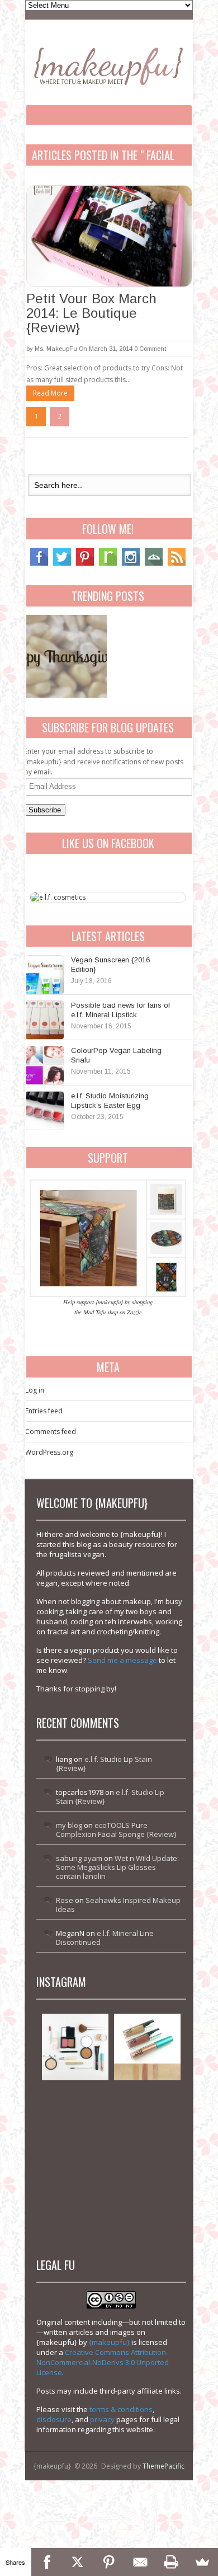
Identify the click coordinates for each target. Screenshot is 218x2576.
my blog (69, 1825)
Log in (35, 1390)
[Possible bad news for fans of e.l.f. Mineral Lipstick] (45, 1020)
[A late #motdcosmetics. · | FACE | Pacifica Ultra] (75, 2047)
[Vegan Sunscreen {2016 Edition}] (45, 975)
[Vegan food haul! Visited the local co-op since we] (147, 2191)
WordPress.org (49, 1452)
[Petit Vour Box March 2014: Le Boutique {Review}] (109, 236)
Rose (65, 1900)
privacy (102, 2419)
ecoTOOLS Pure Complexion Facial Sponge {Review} (116, 1830)
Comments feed (51, 1432)
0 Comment (150, 349)
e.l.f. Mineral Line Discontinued (105, 1938)
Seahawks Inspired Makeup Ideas (118, 1905)
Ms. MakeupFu (56, 349)
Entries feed (44, 1411)
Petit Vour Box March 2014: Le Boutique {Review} (91, 313)
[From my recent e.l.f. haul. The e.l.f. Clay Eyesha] (75, 2191)
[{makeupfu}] (108, 65)
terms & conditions (121, 2409)
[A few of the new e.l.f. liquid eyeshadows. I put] (147, 2047)
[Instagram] (131, 563)
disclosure (54, 2419)
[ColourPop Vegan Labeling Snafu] (45, 1065)
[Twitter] (62, 563)
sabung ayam (79, 1858)
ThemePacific (163, 2466)
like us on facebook (108, 843)
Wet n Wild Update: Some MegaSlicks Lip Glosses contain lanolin (117, 1867)
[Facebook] (39, 563)
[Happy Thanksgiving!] (65, 656)
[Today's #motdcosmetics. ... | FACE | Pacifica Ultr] (75, 2119)
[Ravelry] (108, 563)
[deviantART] (154, 563)
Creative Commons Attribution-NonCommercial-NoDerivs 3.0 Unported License (103, 2362)
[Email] (140, 2562)
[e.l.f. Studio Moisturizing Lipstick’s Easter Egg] (45, 1111)
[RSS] (177, 563)
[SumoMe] (202, 2562)
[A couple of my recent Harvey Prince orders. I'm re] (147, 2119)
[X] (78, 2562)
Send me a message (122, 1660)
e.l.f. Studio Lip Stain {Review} (104, 1764)
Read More (50, 393)
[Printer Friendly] (172, 2562)
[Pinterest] (85, 563)
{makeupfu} (109, 2342)
